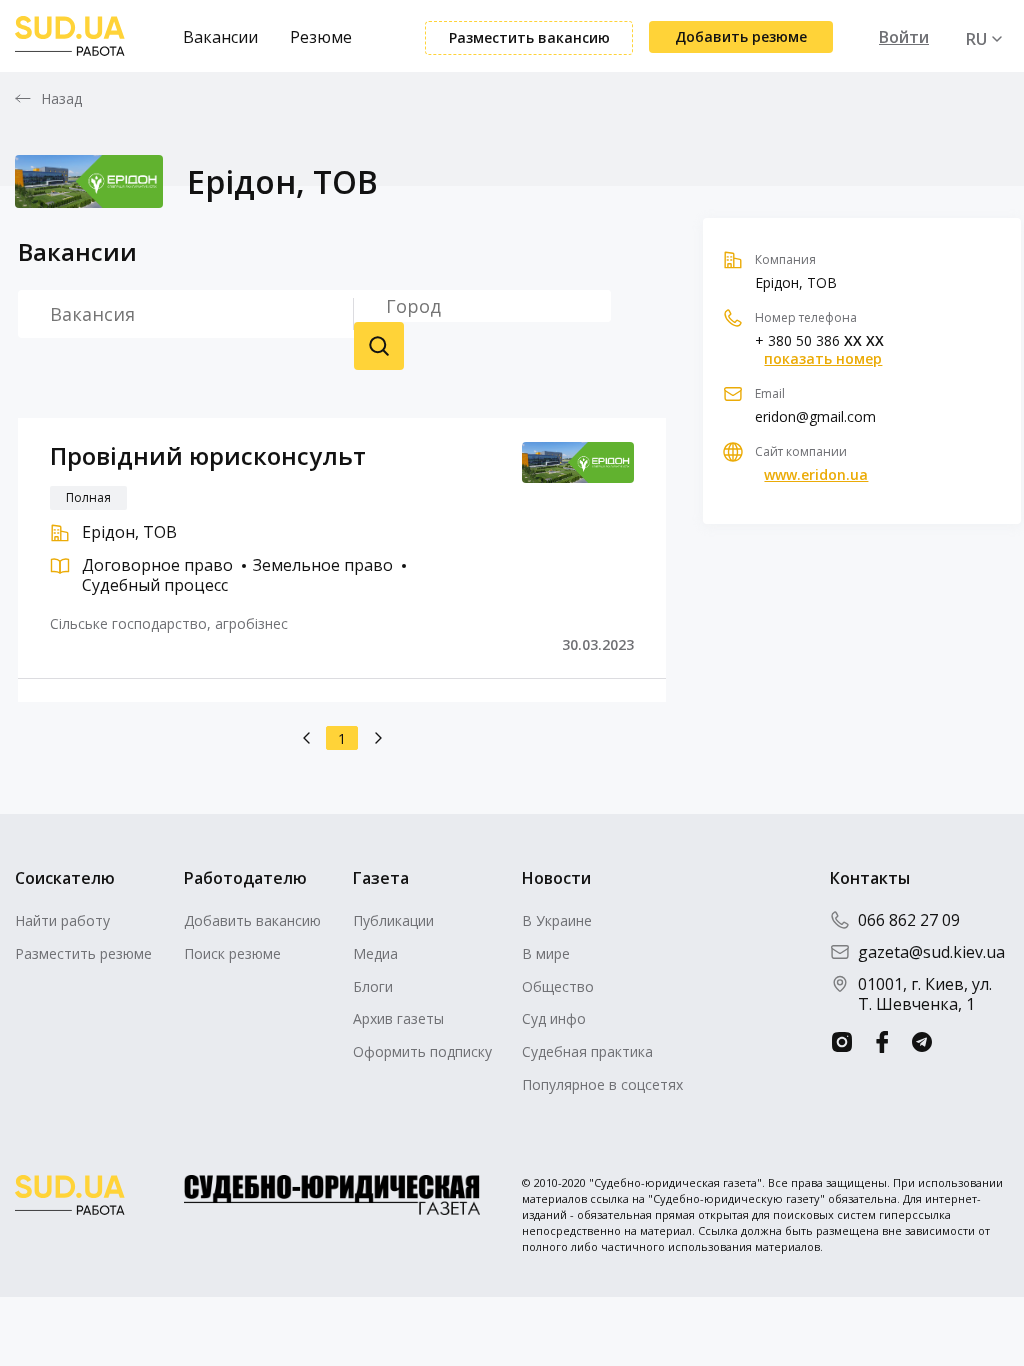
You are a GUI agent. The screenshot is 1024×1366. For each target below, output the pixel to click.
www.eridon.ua (816, 475)
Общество (558, 986)
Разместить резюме (83, 953)
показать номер (823, 359)
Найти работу (62, 920)
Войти (904, 37)
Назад (62, 99)
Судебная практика (587, 1051)
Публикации (393, 920)
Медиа (375, 953)
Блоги (373, 986)
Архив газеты (398, 1018)
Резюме (321, 37)
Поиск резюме (379, 346)
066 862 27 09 (909, 920)
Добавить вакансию (252, 920)
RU (976, 39)
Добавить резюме (741, 36)
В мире (546, 953)
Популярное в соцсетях (602, 1084)
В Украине (557, 920)
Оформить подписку (422, 1051)
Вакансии (220, 37)
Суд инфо (554, 1018)
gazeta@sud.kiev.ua (931, 952)
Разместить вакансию (529, 37)
